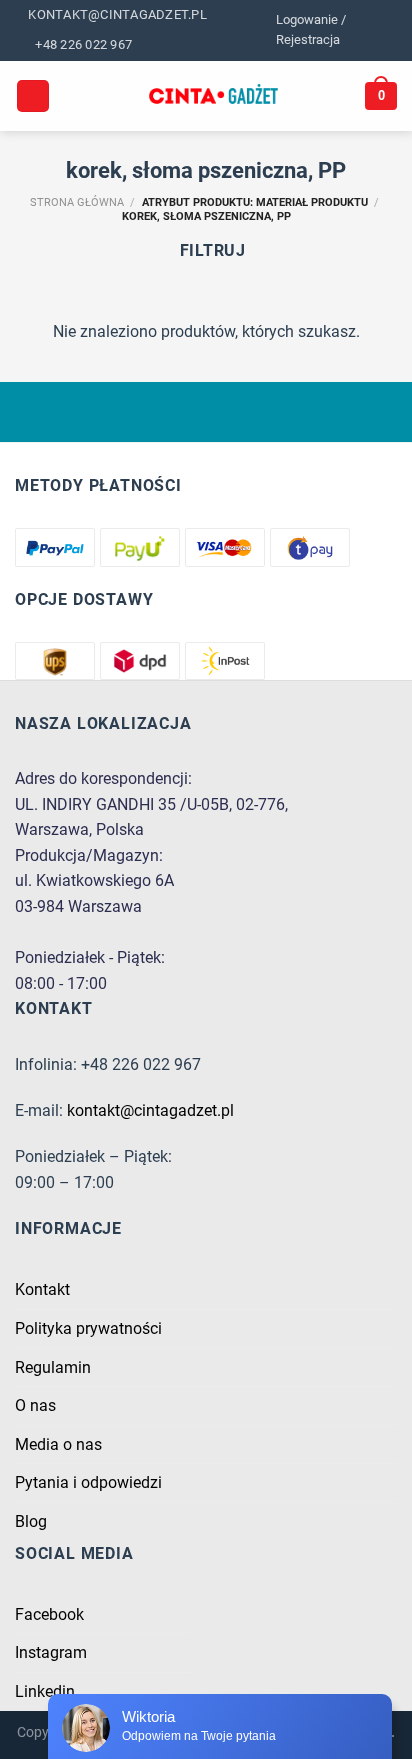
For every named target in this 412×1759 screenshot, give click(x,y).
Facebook (49, 1614)
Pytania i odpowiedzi (88, 1482)
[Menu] (33, 96)
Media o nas (58, 1444)
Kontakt (42, 1289)
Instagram (51, 1652)
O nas (35, 1405)
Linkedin (45, 1691)
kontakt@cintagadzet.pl (150, 1110)
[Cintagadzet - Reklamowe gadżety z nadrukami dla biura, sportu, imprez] (213, 96)
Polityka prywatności (88, 1328)
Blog (31, 1521)
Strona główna (77, 202)
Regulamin (53, 1367)
